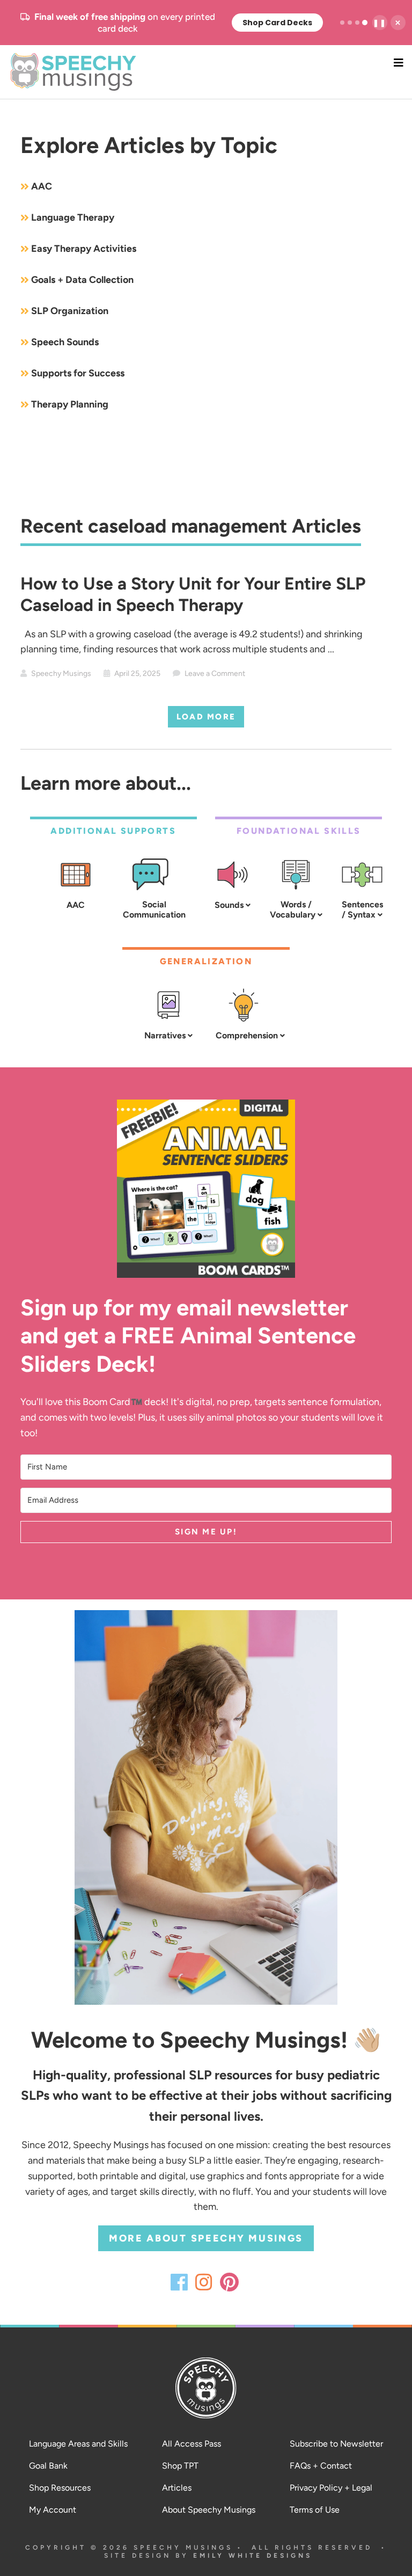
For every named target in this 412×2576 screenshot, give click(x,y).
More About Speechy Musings (206, 2238)
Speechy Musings (206, 72)
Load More (206, 717)
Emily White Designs (253, 2556)
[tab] (342, 23)
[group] (207, 23)
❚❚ (380, 23)
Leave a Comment (215, 674)
